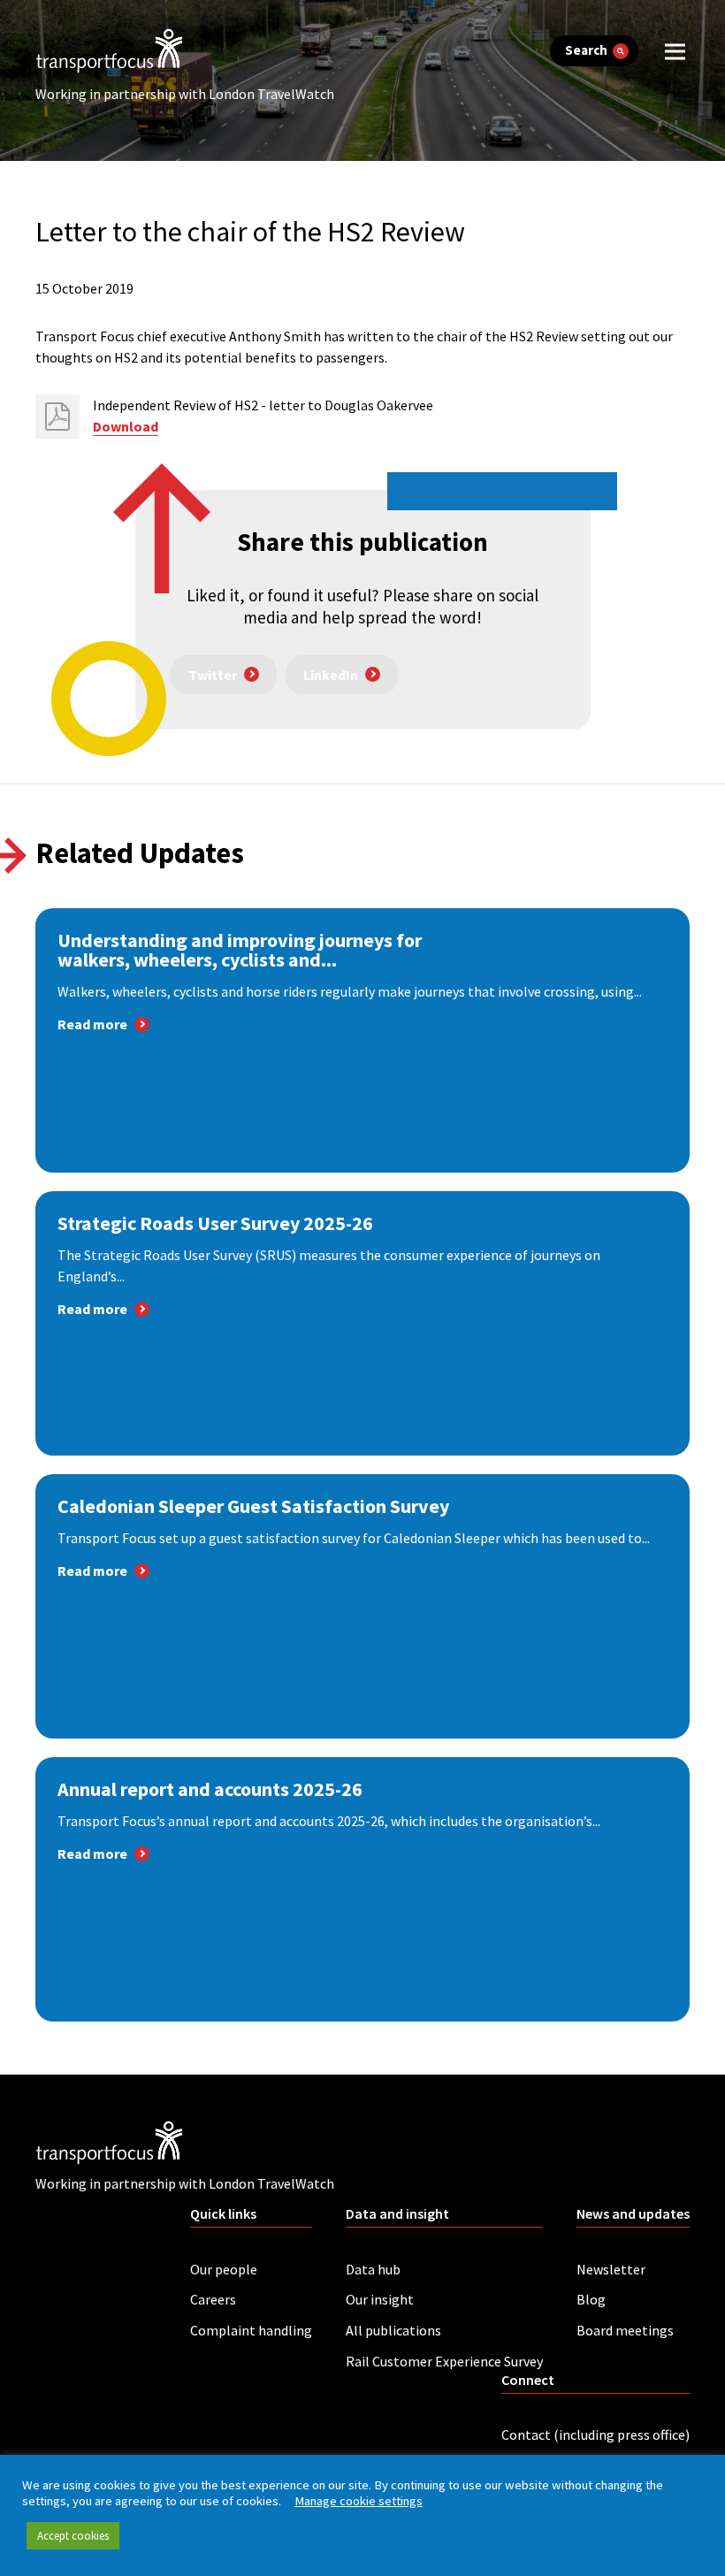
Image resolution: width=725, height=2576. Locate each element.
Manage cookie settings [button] (359, 2501)
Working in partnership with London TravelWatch (185, 94)
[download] (57, 417)
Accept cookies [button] (73, 2536)
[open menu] (675, 51)
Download (126, 426)
